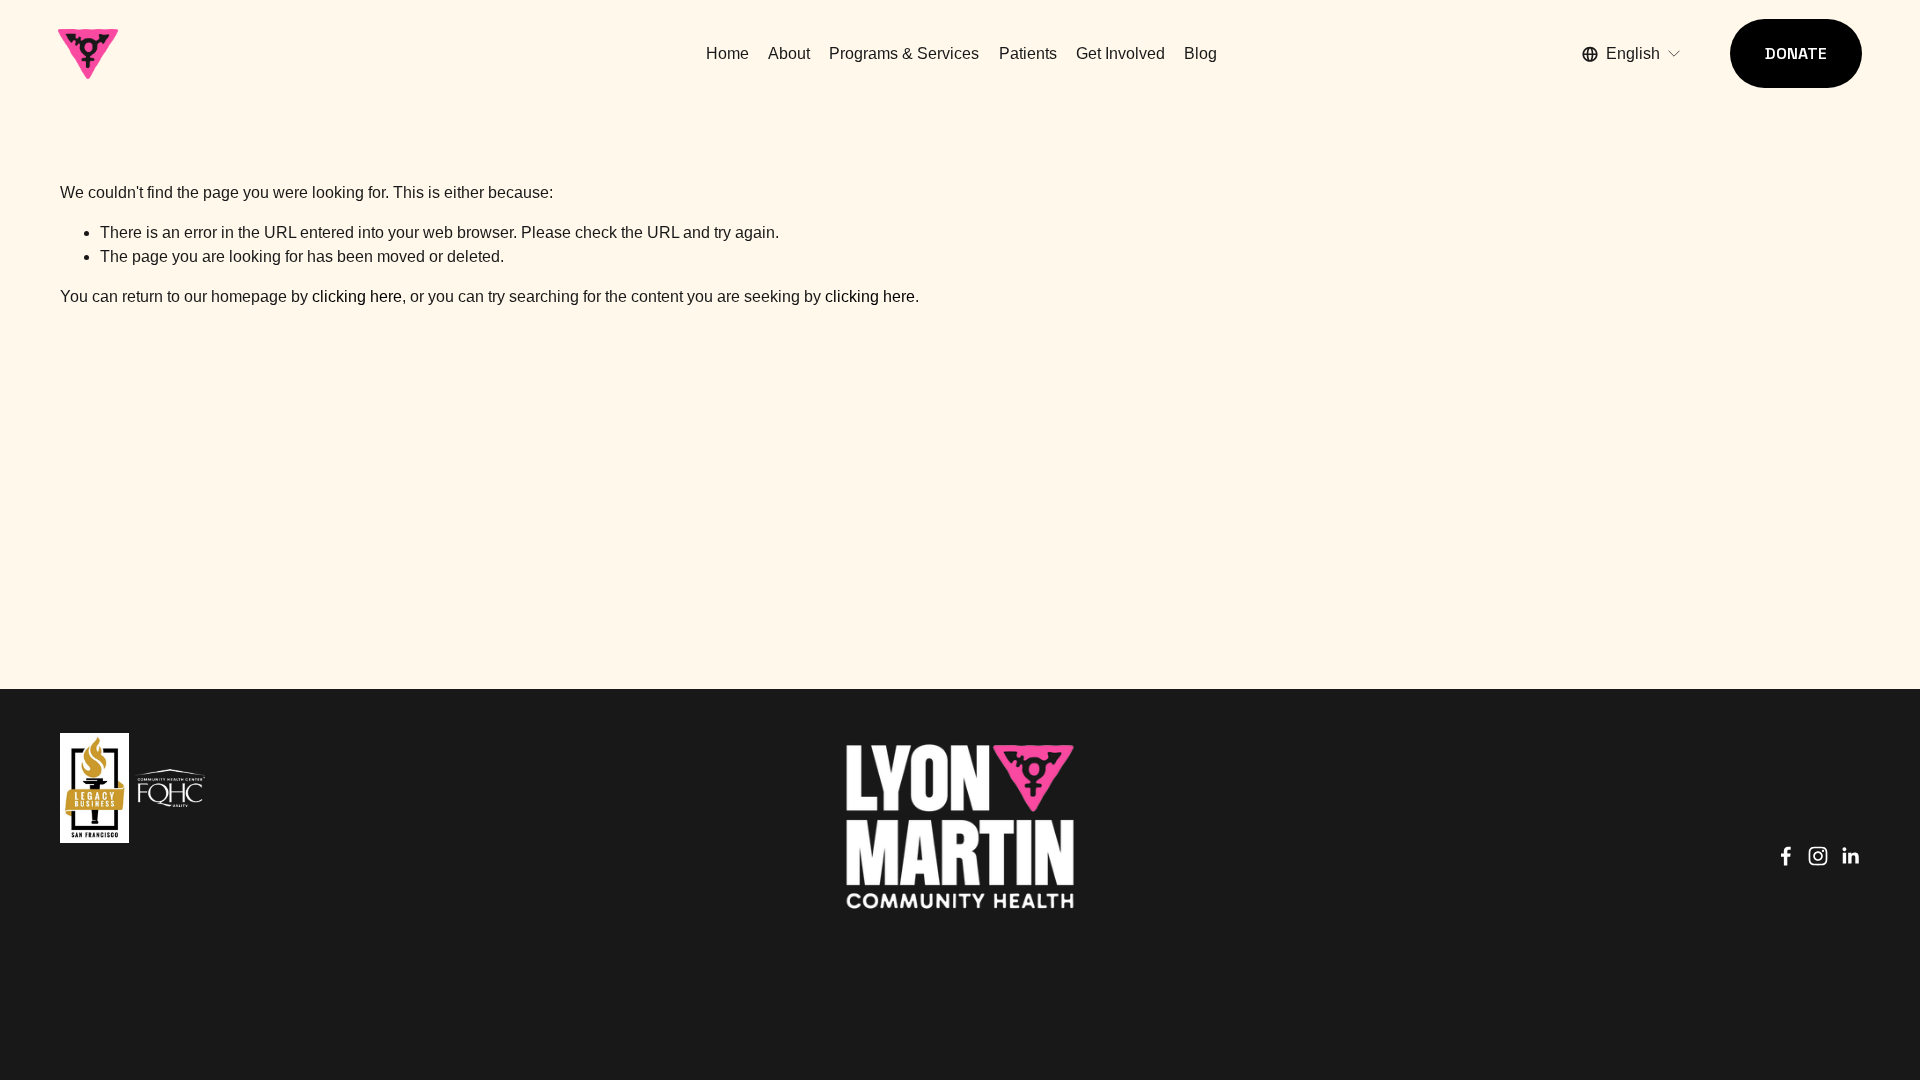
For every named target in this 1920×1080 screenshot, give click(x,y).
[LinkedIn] (1850, 856)
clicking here (357, 296)
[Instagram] (1818, 856)
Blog (1200, 53)
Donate (1796, 53)
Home (727, 53)
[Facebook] (1786, 856)
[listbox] (1632, 53)
